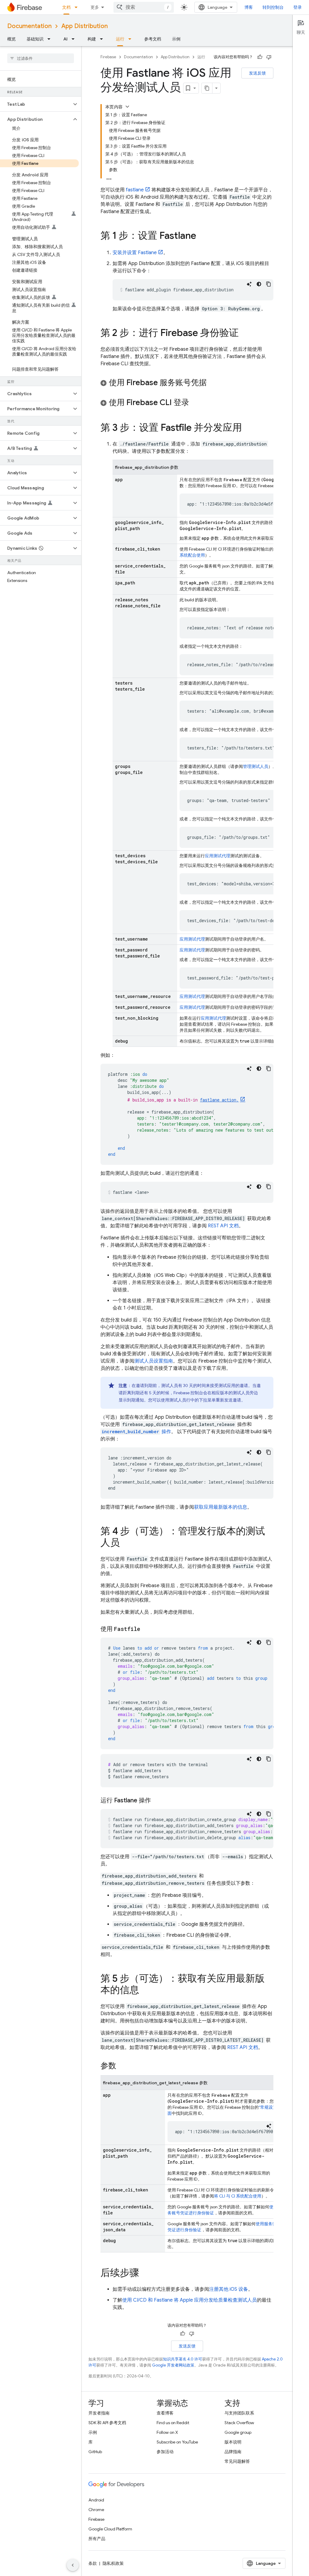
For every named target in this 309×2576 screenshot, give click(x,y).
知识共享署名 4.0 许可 (183, 2359)
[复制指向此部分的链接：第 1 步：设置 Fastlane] (202, 236)
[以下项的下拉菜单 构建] (103, 39)
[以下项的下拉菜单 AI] (75, 39)
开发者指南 (99, 2413)
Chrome (96, 2510)
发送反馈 (257, 73)
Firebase (108, 57)
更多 (95, 7)
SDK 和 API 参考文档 (107, 2423)
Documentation (29, 26)
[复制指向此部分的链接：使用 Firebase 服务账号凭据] (213, 383)
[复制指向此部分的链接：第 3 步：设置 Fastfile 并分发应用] (248, 428)
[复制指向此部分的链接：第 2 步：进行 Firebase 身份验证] (245, 334)
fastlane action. (219, 1100)
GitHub (95, 2452)
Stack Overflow (239, 2423)
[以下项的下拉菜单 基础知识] (51, 39)
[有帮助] (260, 57)
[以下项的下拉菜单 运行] (132, 39)
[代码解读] (249, 284)
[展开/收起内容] (127, 107)
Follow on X (167, 2432)
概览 (11, 39)
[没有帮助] (269, 57)
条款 (93, 2563)
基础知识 (35, 39)
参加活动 (165, 2452)
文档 (66, 7)
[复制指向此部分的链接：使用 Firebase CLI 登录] (195, 403)
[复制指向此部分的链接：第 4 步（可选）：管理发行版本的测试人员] (126, 1543)
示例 (176, 39)
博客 (249, 7)
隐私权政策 (113, 2563)
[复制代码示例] (269, 284)
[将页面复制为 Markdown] (207, 88)
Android (96, 2500)
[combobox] (144, 7)
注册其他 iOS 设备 (229, 2289)
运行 (120, 39)
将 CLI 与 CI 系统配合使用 (238, 2196)
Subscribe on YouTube (177, 2442)
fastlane (135, 190)
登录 (298, 7)
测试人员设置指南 (154, 1361)
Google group (238, 2432)
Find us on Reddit (173, 2423)
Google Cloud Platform (110, 2529)
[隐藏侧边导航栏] (73, 2565)
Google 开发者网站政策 (173, 2365)
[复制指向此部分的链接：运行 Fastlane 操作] (157, 1801)
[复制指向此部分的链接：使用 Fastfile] (146, 1629)
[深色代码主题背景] (259, 284)
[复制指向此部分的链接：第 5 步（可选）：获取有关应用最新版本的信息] (145, 1991)
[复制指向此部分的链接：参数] (122, 2066)
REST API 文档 (223, 1226)
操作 (136, 1432)
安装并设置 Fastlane (135, 253)
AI (65, 39)
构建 (92, 39)
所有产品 (97, 2539)
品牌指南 (233, 2452)
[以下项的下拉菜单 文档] (78, 7)
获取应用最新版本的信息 (221, 1507)
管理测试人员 (256, 766)
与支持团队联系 (239, 2413)
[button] (36, 104)
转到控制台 (273, 7)
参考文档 (153, 39)
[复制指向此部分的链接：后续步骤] (145, 2274)
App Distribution (84, 26)
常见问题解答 (237, 2461)
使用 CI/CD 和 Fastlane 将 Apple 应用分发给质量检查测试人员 (190, 2300)
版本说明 (233, 2442)
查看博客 (165, 2413)
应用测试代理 (218, 856)
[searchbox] (41, 58)
